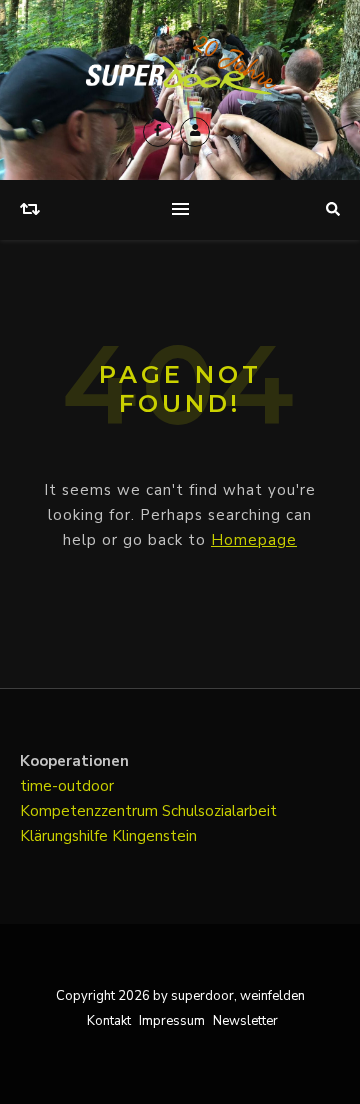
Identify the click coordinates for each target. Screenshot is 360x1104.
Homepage (254, 540)
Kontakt (109, 1021)
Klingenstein (154, 836)
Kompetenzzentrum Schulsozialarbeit (148, 811)
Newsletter (245, 1021)
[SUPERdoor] (180, 65)
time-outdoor (67, 786)
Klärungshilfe (66, 836)
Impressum (172, 1021)
